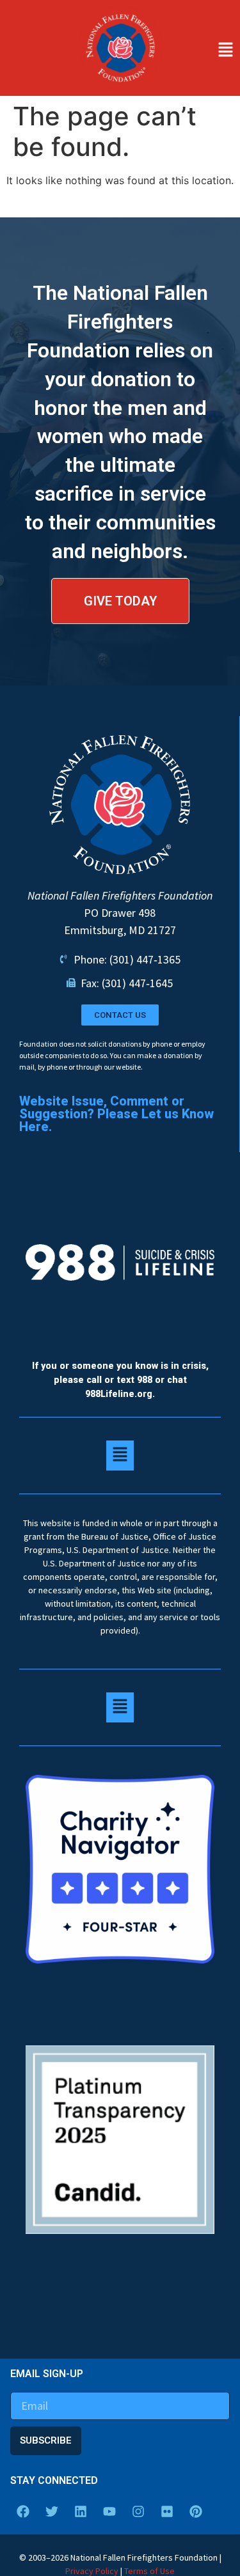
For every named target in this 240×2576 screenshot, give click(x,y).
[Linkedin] (81, 2511)
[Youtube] (109, 2511)
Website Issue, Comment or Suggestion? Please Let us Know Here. (116, 1114)
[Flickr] (167, 2511)
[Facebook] (23, 2511)
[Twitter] (52, 2511)
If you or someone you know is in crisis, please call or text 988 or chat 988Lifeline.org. (120, 1380)
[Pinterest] (196, 2511)
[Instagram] (138, 2511)
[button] (204, 51)
